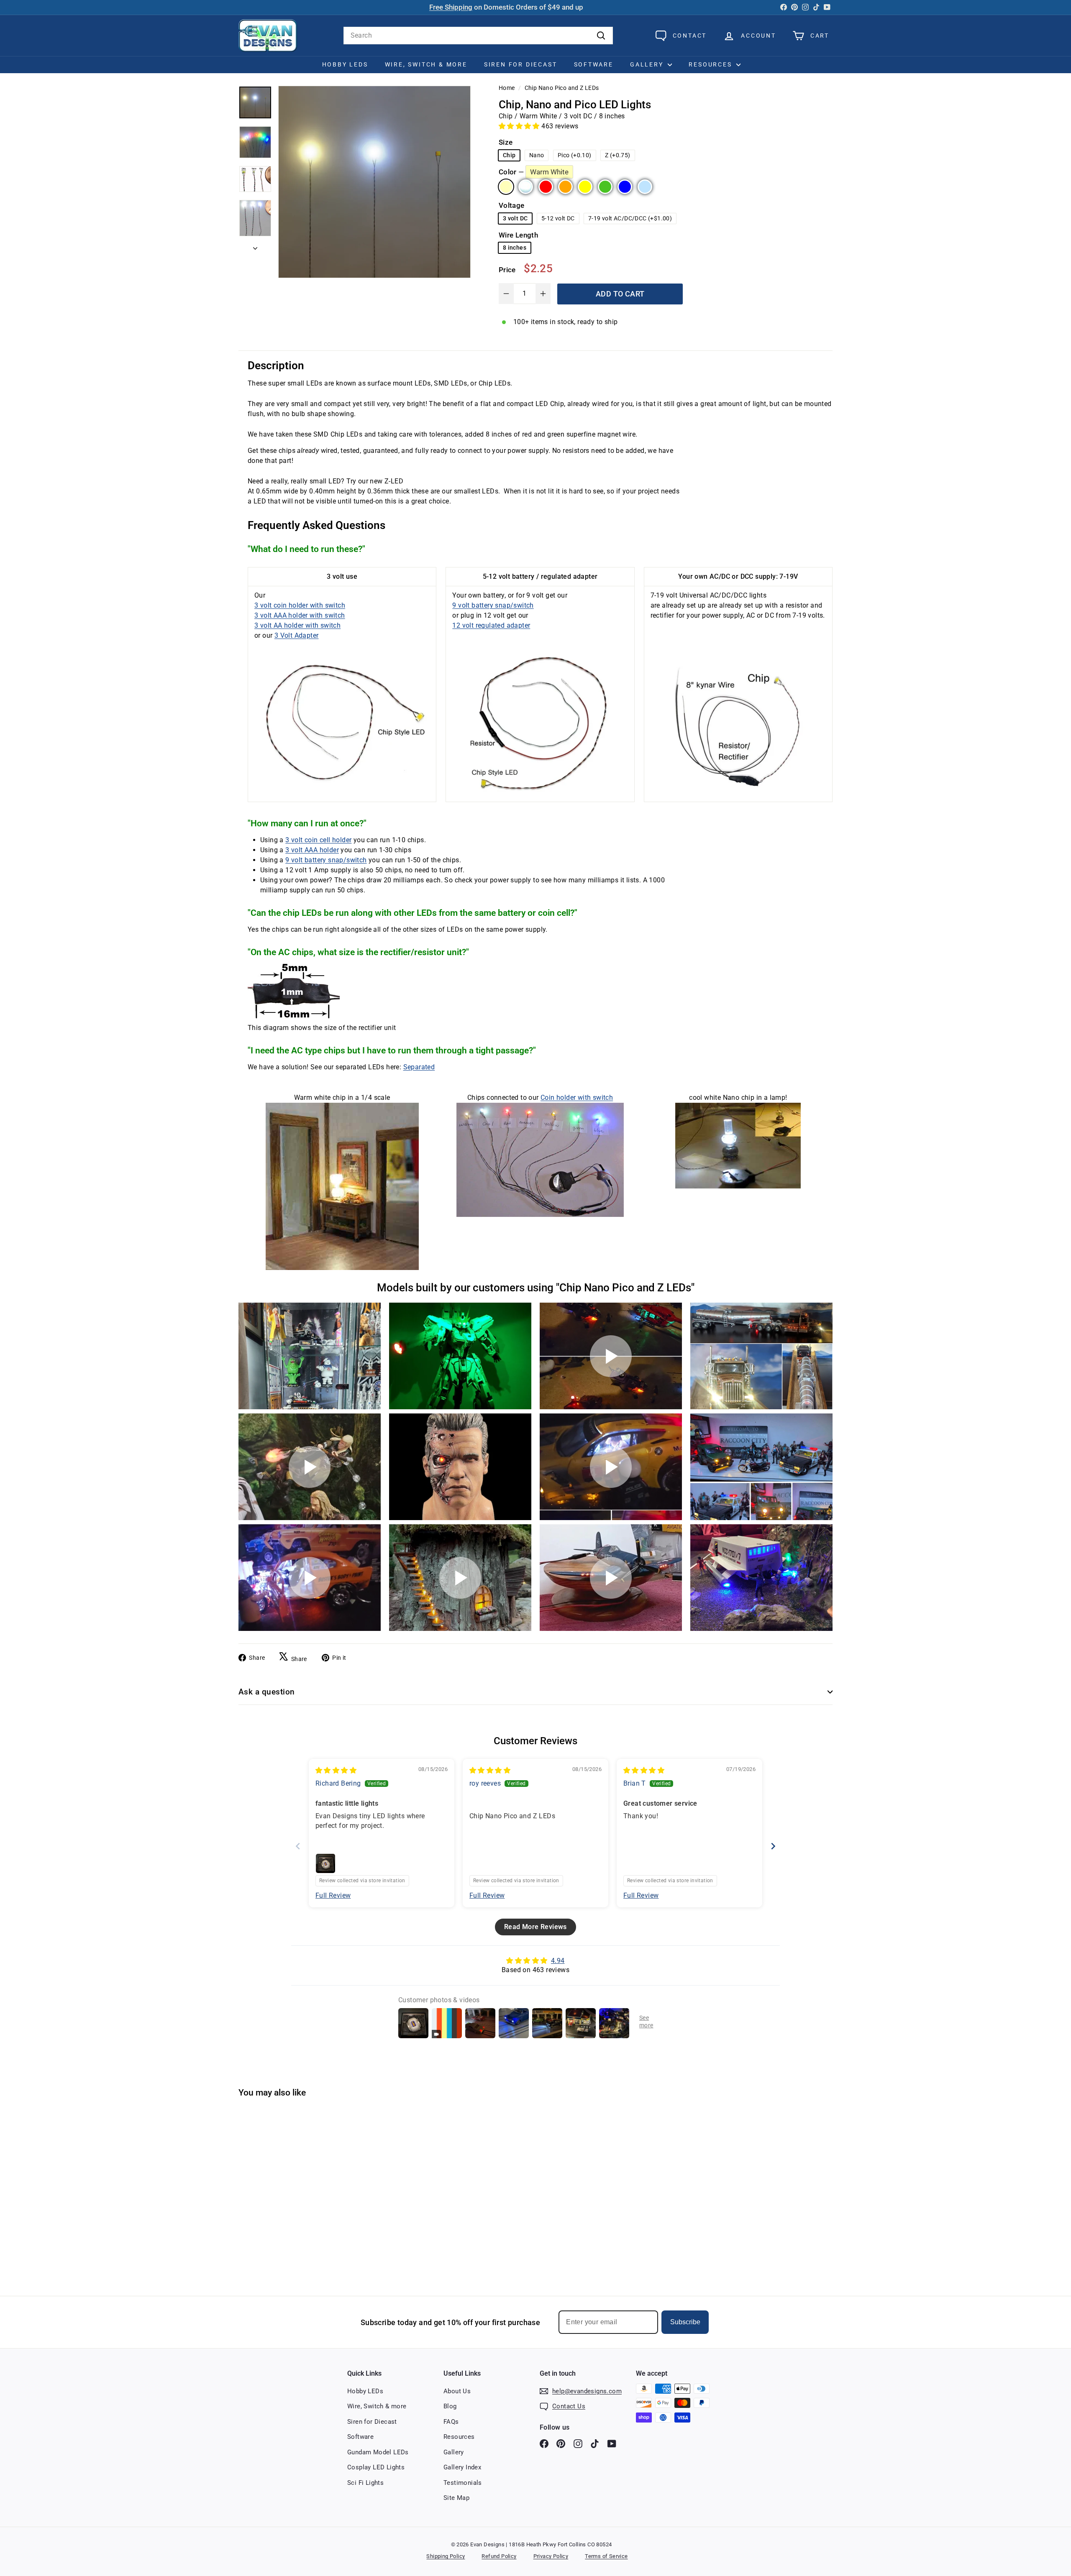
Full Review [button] (333, 1895)
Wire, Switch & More (426, 64)
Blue (625, 187)
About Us (457, 2391)
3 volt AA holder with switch (297, 625)
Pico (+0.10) (575, 155)
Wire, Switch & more (377, 2406)
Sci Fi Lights (365, 2483)
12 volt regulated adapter (491, 625)
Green (605, 187)
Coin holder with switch (577, 1098)
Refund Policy (499, 2556)
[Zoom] (374, 182)
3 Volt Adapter (297, 635)
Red (546, 187)
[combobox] (478, 36)
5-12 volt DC (558, 218)
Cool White (526, 187)
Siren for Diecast (521, 64)
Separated (419, 1067)
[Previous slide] (298, 1846)
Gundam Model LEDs (378, 2452)
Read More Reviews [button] (535, 1927)
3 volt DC (515, 218)
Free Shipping (451, 7)
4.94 (558, 1961)
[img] (336, 1770)
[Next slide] (773, 1846)
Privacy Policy (551, 2556)
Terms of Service (606, 2556)
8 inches (515, 248)
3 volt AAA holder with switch (300, 615)
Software (594, 64)
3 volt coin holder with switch (300, 605)
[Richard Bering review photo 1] (325, 1863)
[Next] (255, 246)
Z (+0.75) (618, 155)
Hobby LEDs (345, 64)
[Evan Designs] (268, 36)
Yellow (585, 187)
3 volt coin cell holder (318, 840)
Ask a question (267, 1692)
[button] (520, 126)
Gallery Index (462, 2467)
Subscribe (685, 2322)
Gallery (648, 64)
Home (507, 88)
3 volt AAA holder (312, 850)
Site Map (456, 2498)
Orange (565, 187)
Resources (711, 64)
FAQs (451, 2422)
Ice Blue (645, 187)
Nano (537, 155)
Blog (450, 2406)
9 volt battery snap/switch (493, 605)
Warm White (506, 187)
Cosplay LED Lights (376, 2467)
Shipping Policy (446, 2556)
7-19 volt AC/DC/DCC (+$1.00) (630, 218)
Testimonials (463, 2483)
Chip (509, 155)
